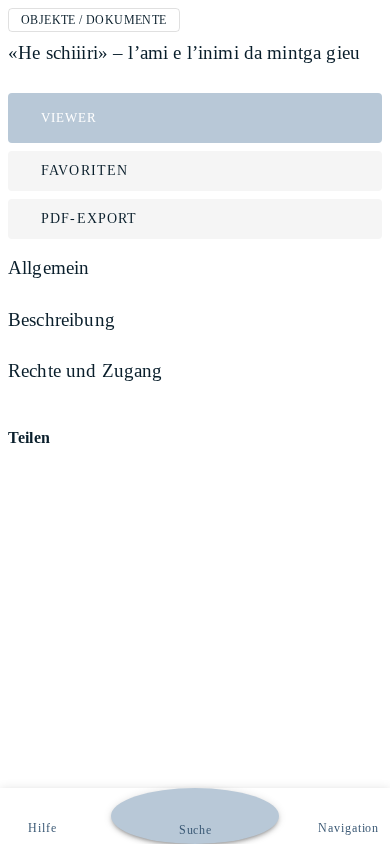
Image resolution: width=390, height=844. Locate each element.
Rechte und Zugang (85, 370)
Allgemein (48, 267)
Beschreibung (61, 319)
